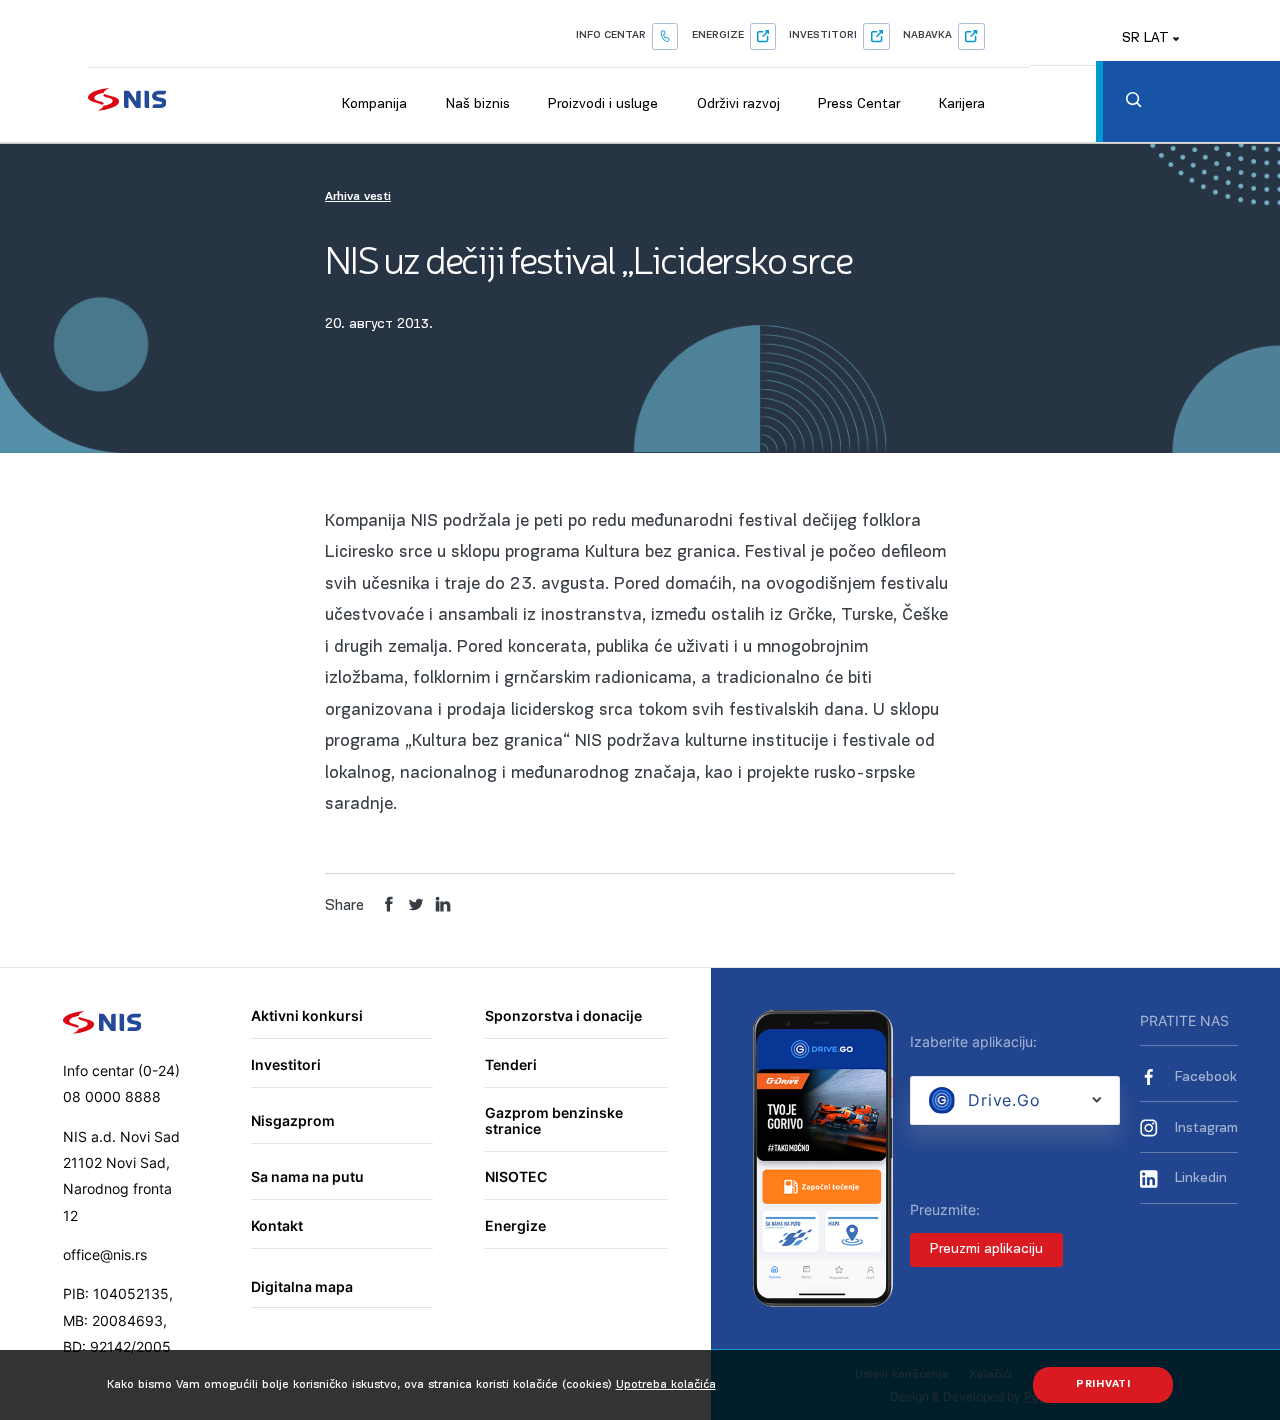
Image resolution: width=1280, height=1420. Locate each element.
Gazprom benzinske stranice (554, 1120)
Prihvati (1103, 1384)
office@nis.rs (105, 1254)
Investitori (823, 35)
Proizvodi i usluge (603, 104)
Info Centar (611, 35)
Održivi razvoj (738, 104)
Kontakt (277, 1225)
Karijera (962, 104)
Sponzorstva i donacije (563, 1015)
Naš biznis (478, 104)
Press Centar (859, 104)
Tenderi (511, 1064)
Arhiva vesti (358, 197)
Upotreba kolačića (666, 1385)
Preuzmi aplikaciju (986, 1249)
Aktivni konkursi (307, 1015)
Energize (718, 35)
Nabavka (927, 35)
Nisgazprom (293, 1120)
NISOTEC (516, 1176)
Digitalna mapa (302, 1286)
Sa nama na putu (307, 1176)
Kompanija (374, 104)
